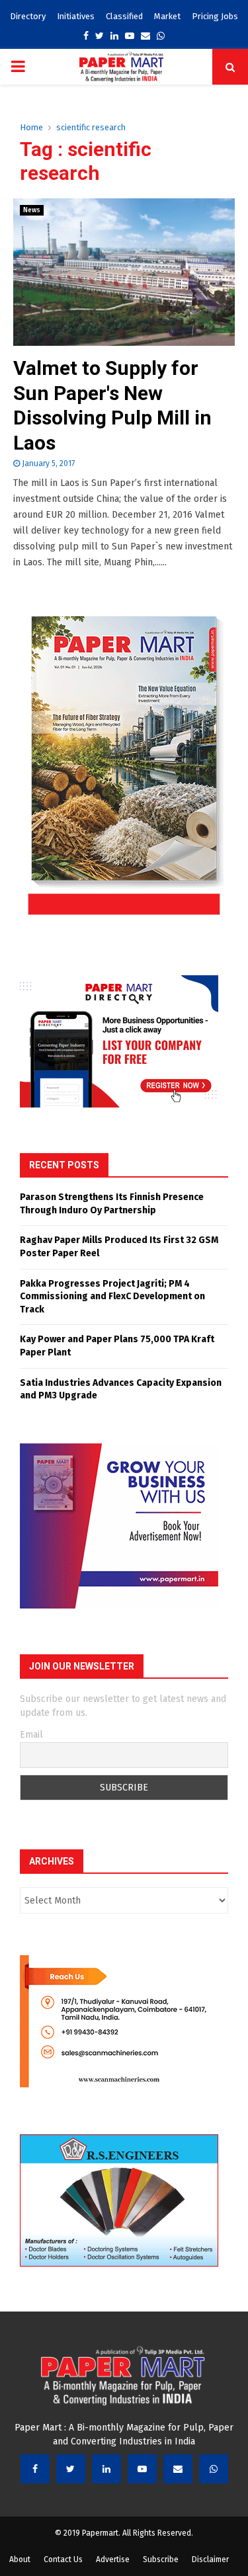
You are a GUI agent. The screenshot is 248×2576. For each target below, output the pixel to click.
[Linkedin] (106, 2469)
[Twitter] (71, 2469)
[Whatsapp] (214, 2469)
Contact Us (63, 2559)
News (32, 210)
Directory (28, 16)
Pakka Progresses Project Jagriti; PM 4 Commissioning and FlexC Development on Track (112, 1297)
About (20, 2559)
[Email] (178, 2469)
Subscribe (161, 2559)
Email (31, 1735)
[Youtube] (142, 2469)
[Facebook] (35, 2469)
